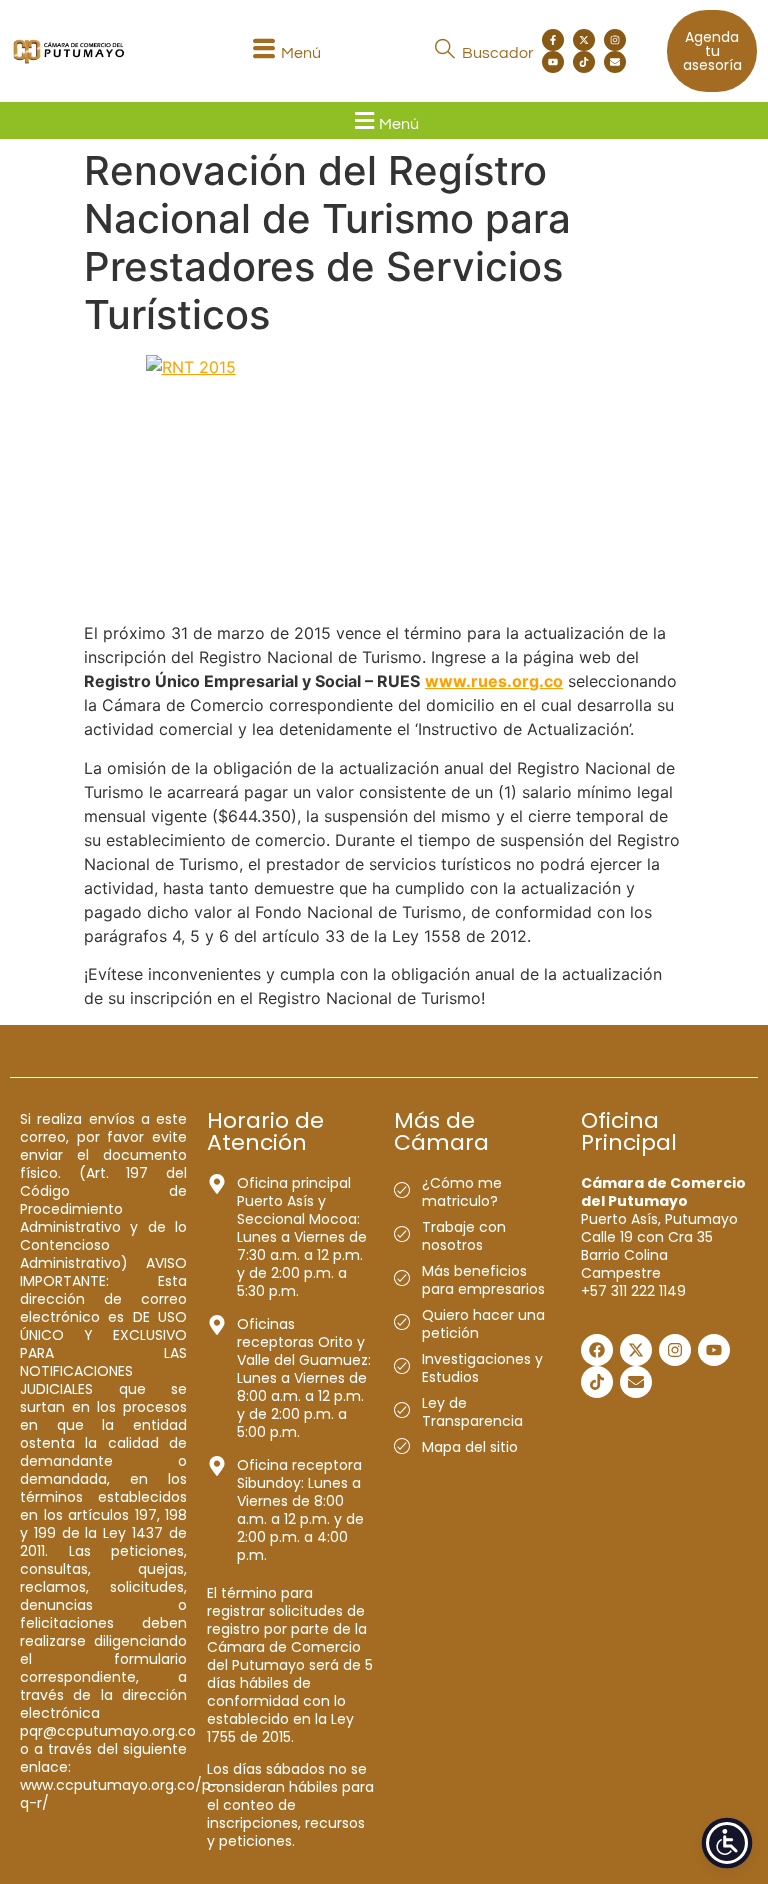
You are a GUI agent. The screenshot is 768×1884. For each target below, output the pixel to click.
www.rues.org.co (494, 681)
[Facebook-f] (553, 40)
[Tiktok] (584, 62)
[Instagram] (615, 40)
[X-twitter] (584, 40)
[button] (284, 51)
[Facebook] (597, 1350)
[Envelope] (615, 62)
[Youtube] (553, 62)
